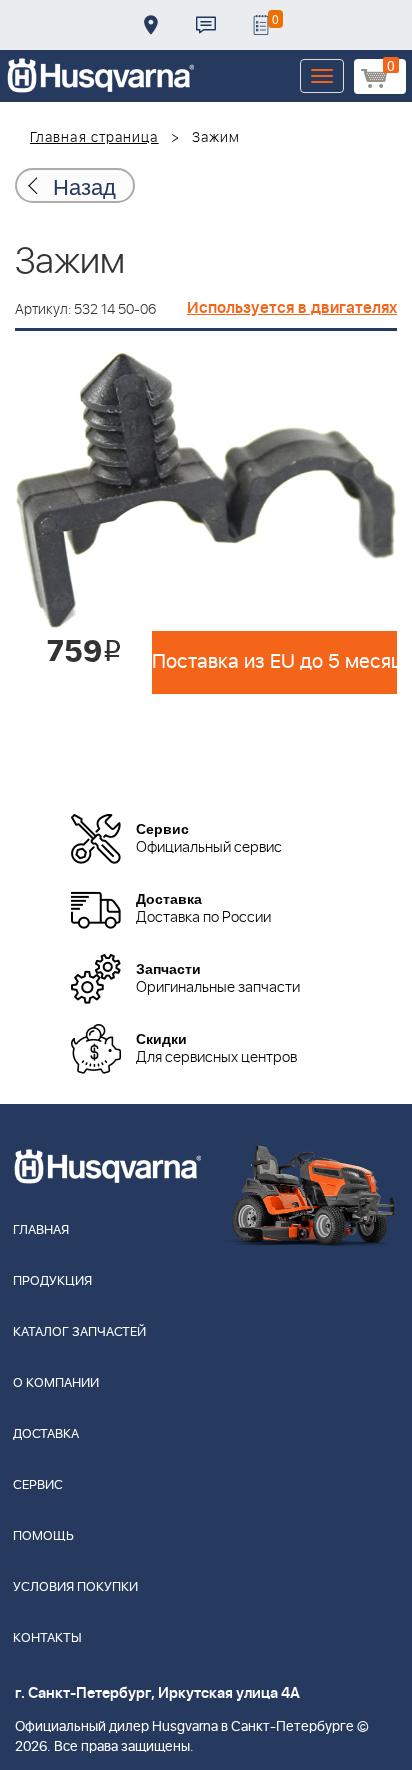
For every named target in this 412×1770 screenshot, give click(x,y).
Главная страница (94, 138)
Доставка (151, 25)
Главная (41, 1230)
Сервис (38, 1485)
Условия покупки (75, 1587)
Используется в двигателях (292, 308)
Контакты (206, 25)
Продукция (52, 1281)
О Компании (56, 1383)
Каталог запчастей (79, 1332)
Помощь (43, 1536)
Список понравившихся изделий (261, 25)
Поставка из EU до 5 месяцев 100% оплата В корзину (274, 662)
